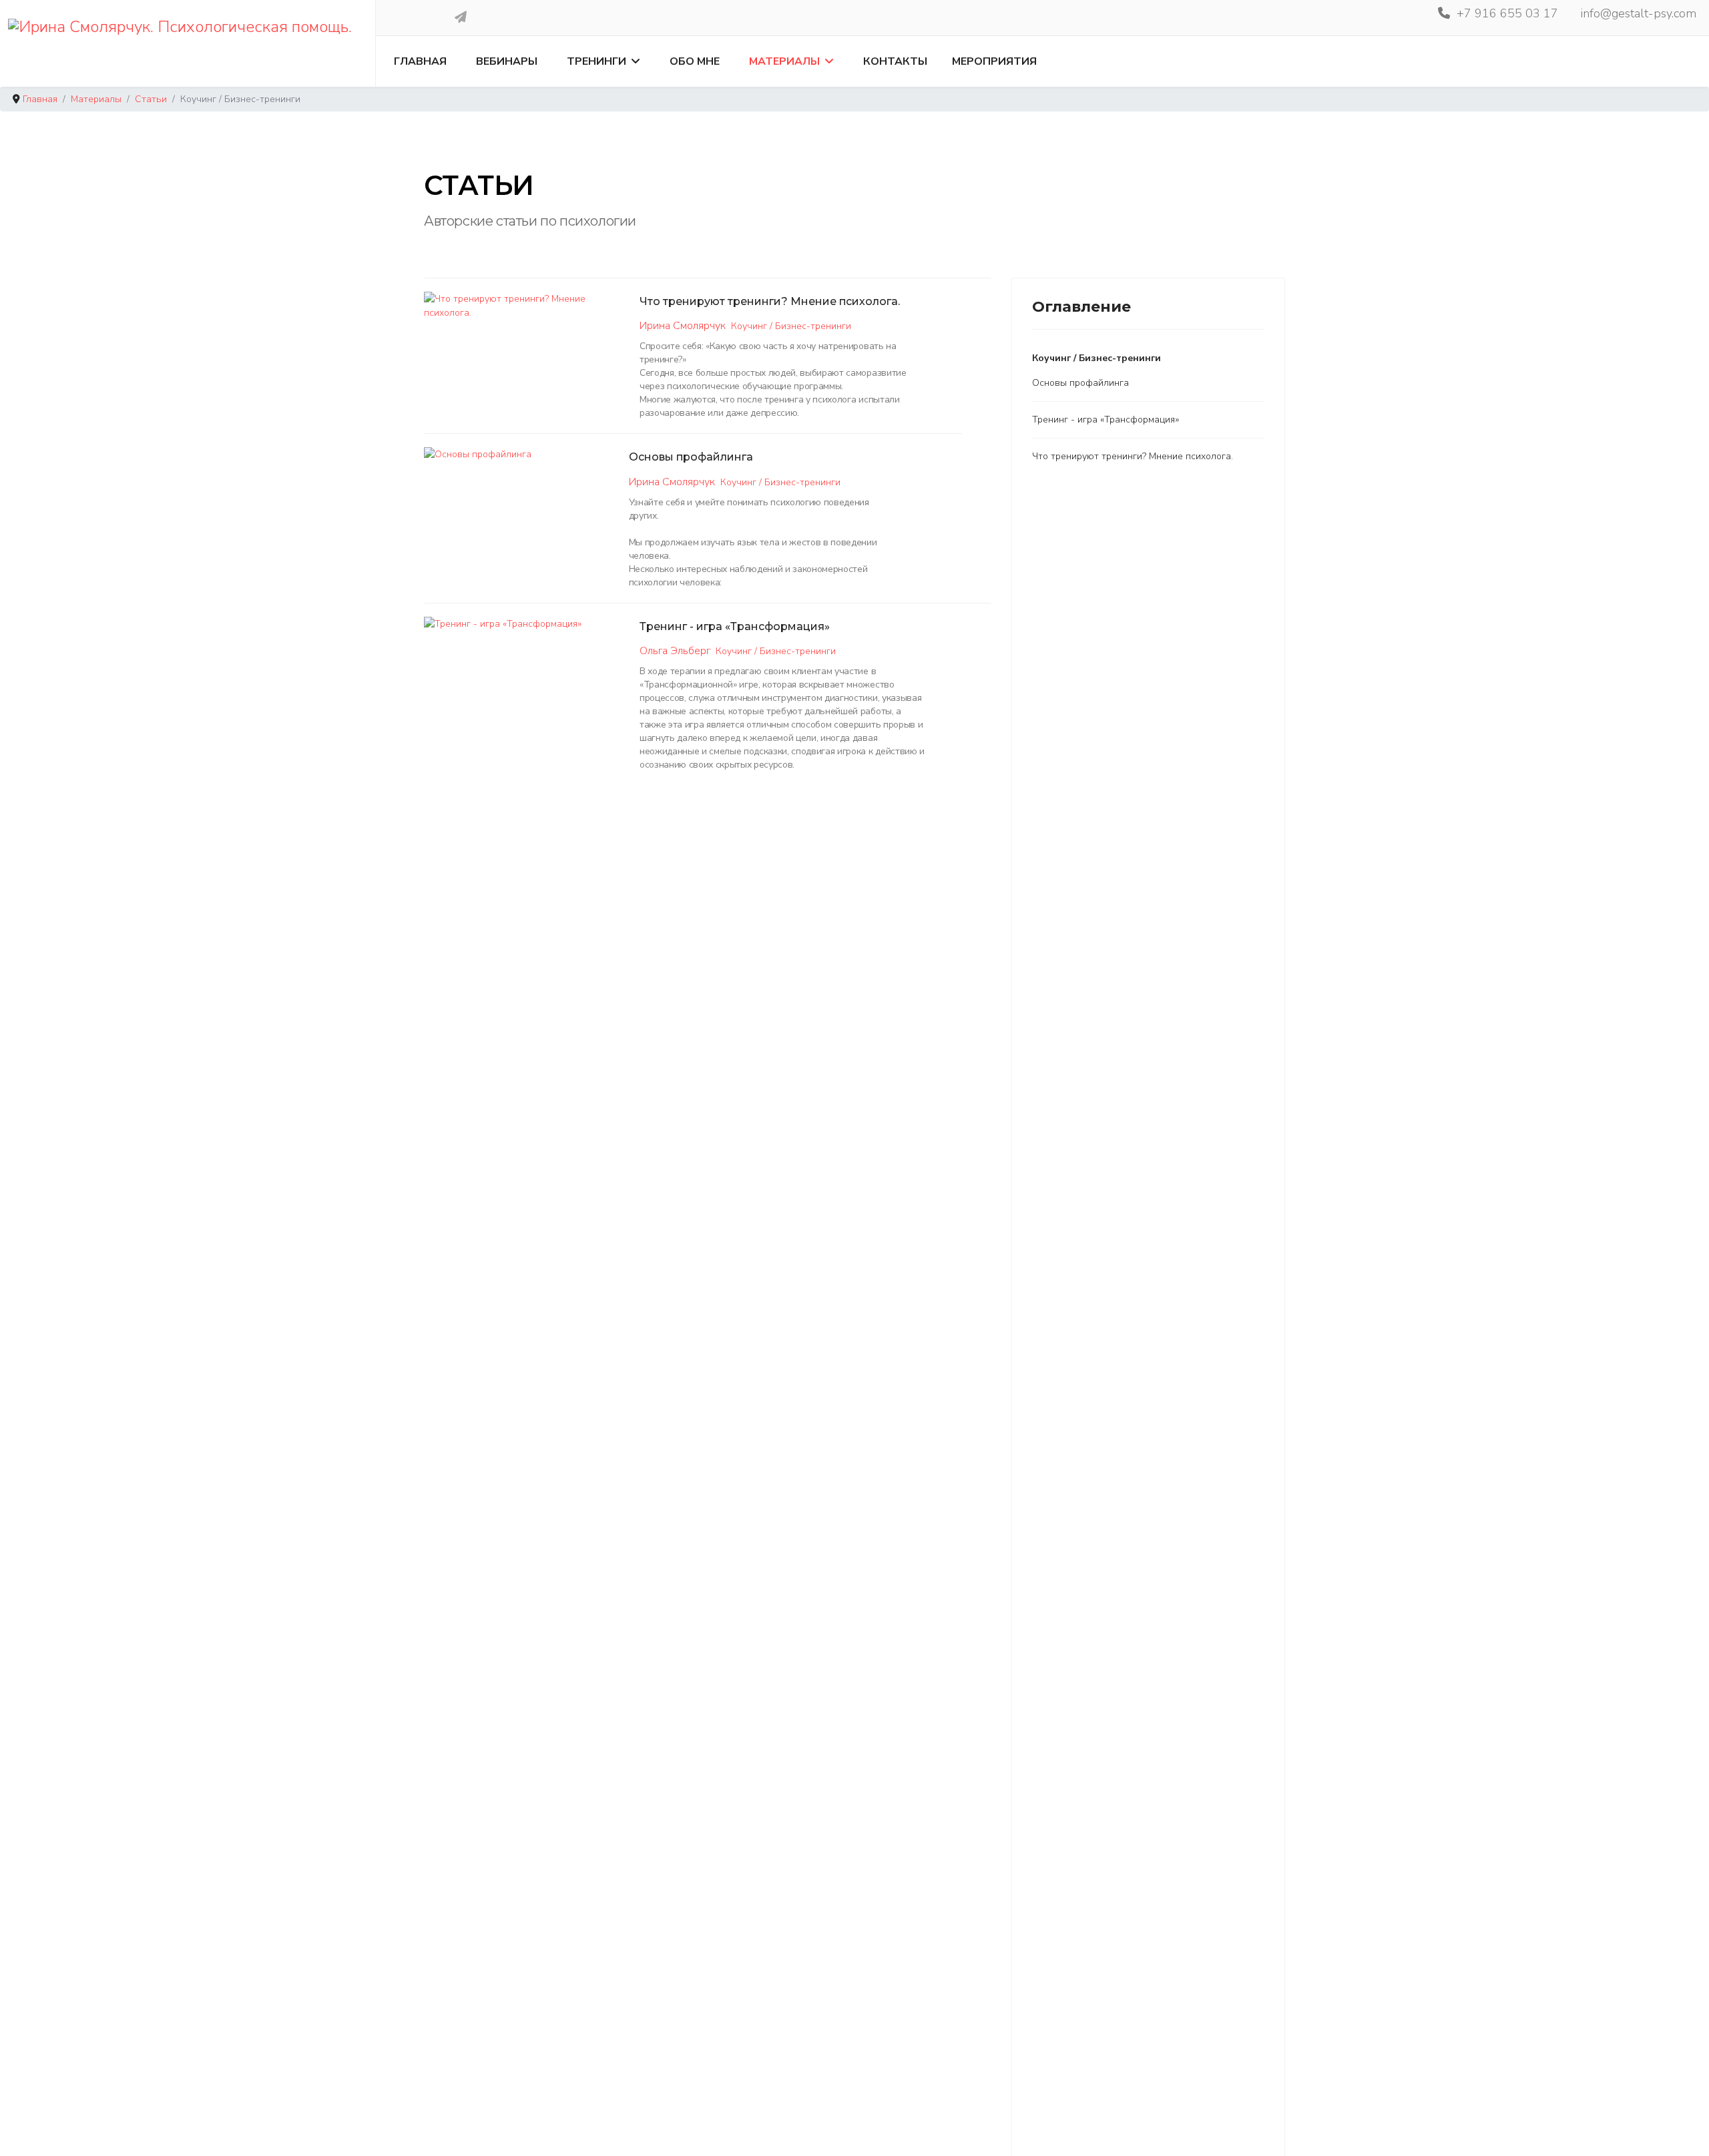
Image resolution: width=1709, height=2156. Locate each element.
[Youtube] (403, 17)
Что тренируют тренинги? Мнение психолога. (770, 301)
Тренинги (596, 61)
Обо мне (695, 61)
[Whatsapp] (422, 17)
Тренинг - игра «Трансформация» (735, 626)
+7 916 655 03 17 (1507, 13)
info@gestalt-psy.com (1639, 13)
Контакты (895, 61)
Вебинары (507, 61)
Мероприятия (994, 61)
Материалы (784, 61)
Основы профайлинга (691, 457)
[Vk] (441, 17)
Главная (420, 61)
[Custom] (461, 17)
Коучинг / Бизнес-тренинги (791, 326)
